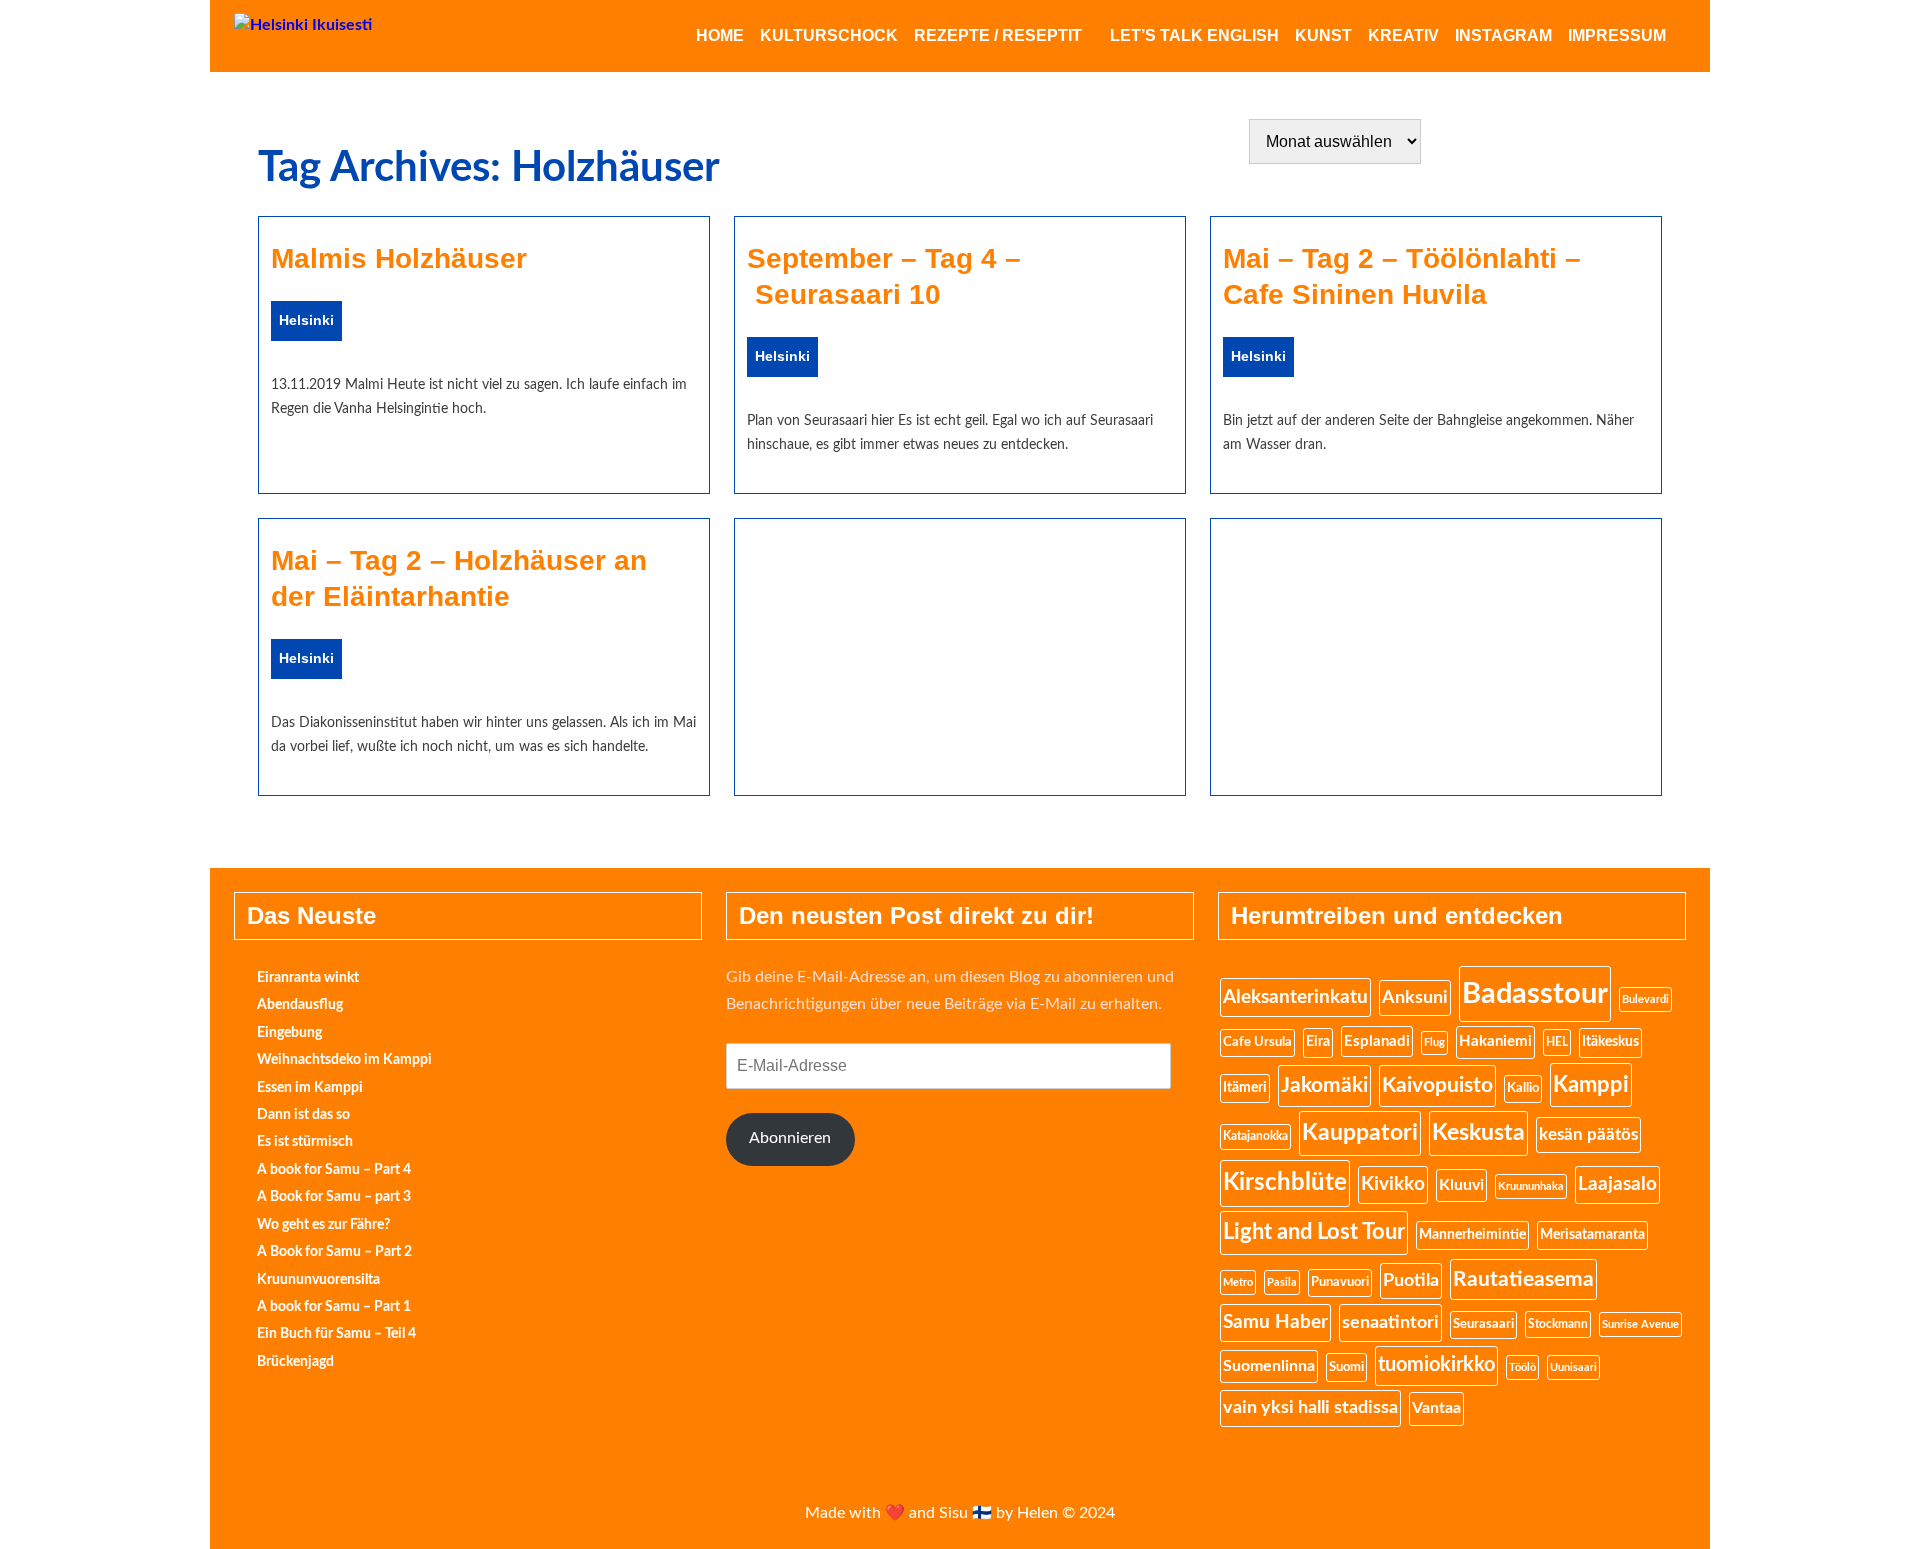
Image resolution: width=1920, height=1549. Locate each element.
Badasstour (1535, 994)
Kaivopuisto (1437, 1085)
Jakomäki (1324, 1085)
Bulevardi (1645, 999)
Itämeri (1245, 1088)
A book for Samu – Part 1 (334, 1307)
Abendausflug (300, 1005)
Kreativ (1403, 35)
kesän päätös (1588, 1134)
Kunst (1323, 35)
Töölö (1522, 1367)
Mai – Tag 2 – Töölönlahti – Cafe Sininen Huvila (1402, 276)
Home (720, 35)
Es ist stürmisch (305, 1142)
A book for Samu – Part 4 (334, 1170)
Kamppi (1591, 1085)
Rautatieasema (1523, 1279)
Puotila (1411, 1281)
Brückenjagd (295, 1362)
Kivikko (1393, 1184)
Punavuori (1340, 1282)
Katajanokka (1255, 1136)
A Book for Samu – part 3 (334, 1197)
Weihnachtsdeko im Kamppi (344, 1060)
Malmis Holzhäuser (399, 258)
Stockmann (1558, 1324)
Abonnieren (790, 1138)
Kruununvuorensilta (318, 1280)
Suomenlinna (1269, 1366)
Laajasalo (1617, 1184)
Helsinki (306, 320)
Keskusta (1478, 1133)
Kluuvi (1461, 1185)
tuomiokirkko (1436, 1365)
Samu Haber (1275, 1322)
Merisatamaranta (1592, 1235)
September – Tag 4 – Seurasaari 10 (884, 276)
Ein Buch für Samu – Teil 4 (336, 1334)
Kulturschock (829, 35)
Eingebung (289, 1033)
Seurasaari (1483, 1324)
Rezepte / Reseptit (998, 35)
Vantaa (1436, 1408)
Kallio (1523, 1088)
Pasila (1282, 1282)
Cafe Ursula (1257, 1042)
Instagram (1503, 35)
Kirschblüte (1285, 1183)
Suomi (1346, 1367)
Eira (1318, 1042)
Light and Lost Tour (1314, 1232)
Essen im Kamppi (310, 1088)
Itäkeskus (1610, 1042)
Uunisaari (1573, 1367)
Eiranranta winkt (308, 978)
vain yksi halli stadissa (1310, 1408)
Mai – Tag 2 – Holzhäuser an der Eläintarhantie (459, 578)
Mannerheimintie (1472, 1235)
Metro (1238, 1282)
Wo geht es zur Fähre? (323, 1225)
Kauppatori (1360, 1133)
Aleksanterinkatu (1295, 997)
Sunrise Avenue (1640, 1324)
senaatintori (1390, 1322)
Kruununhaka (1531, 1186)
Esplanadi (1377, 1041)
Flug (1434, 1042)
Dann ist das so (303, 1115)
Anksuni (1415, 997)
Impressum (1617, 35)
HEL (1557, 1042)
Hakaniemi (1495, 1041)
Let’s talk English (1194, 35)
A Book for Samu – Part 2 (334, 1252)
